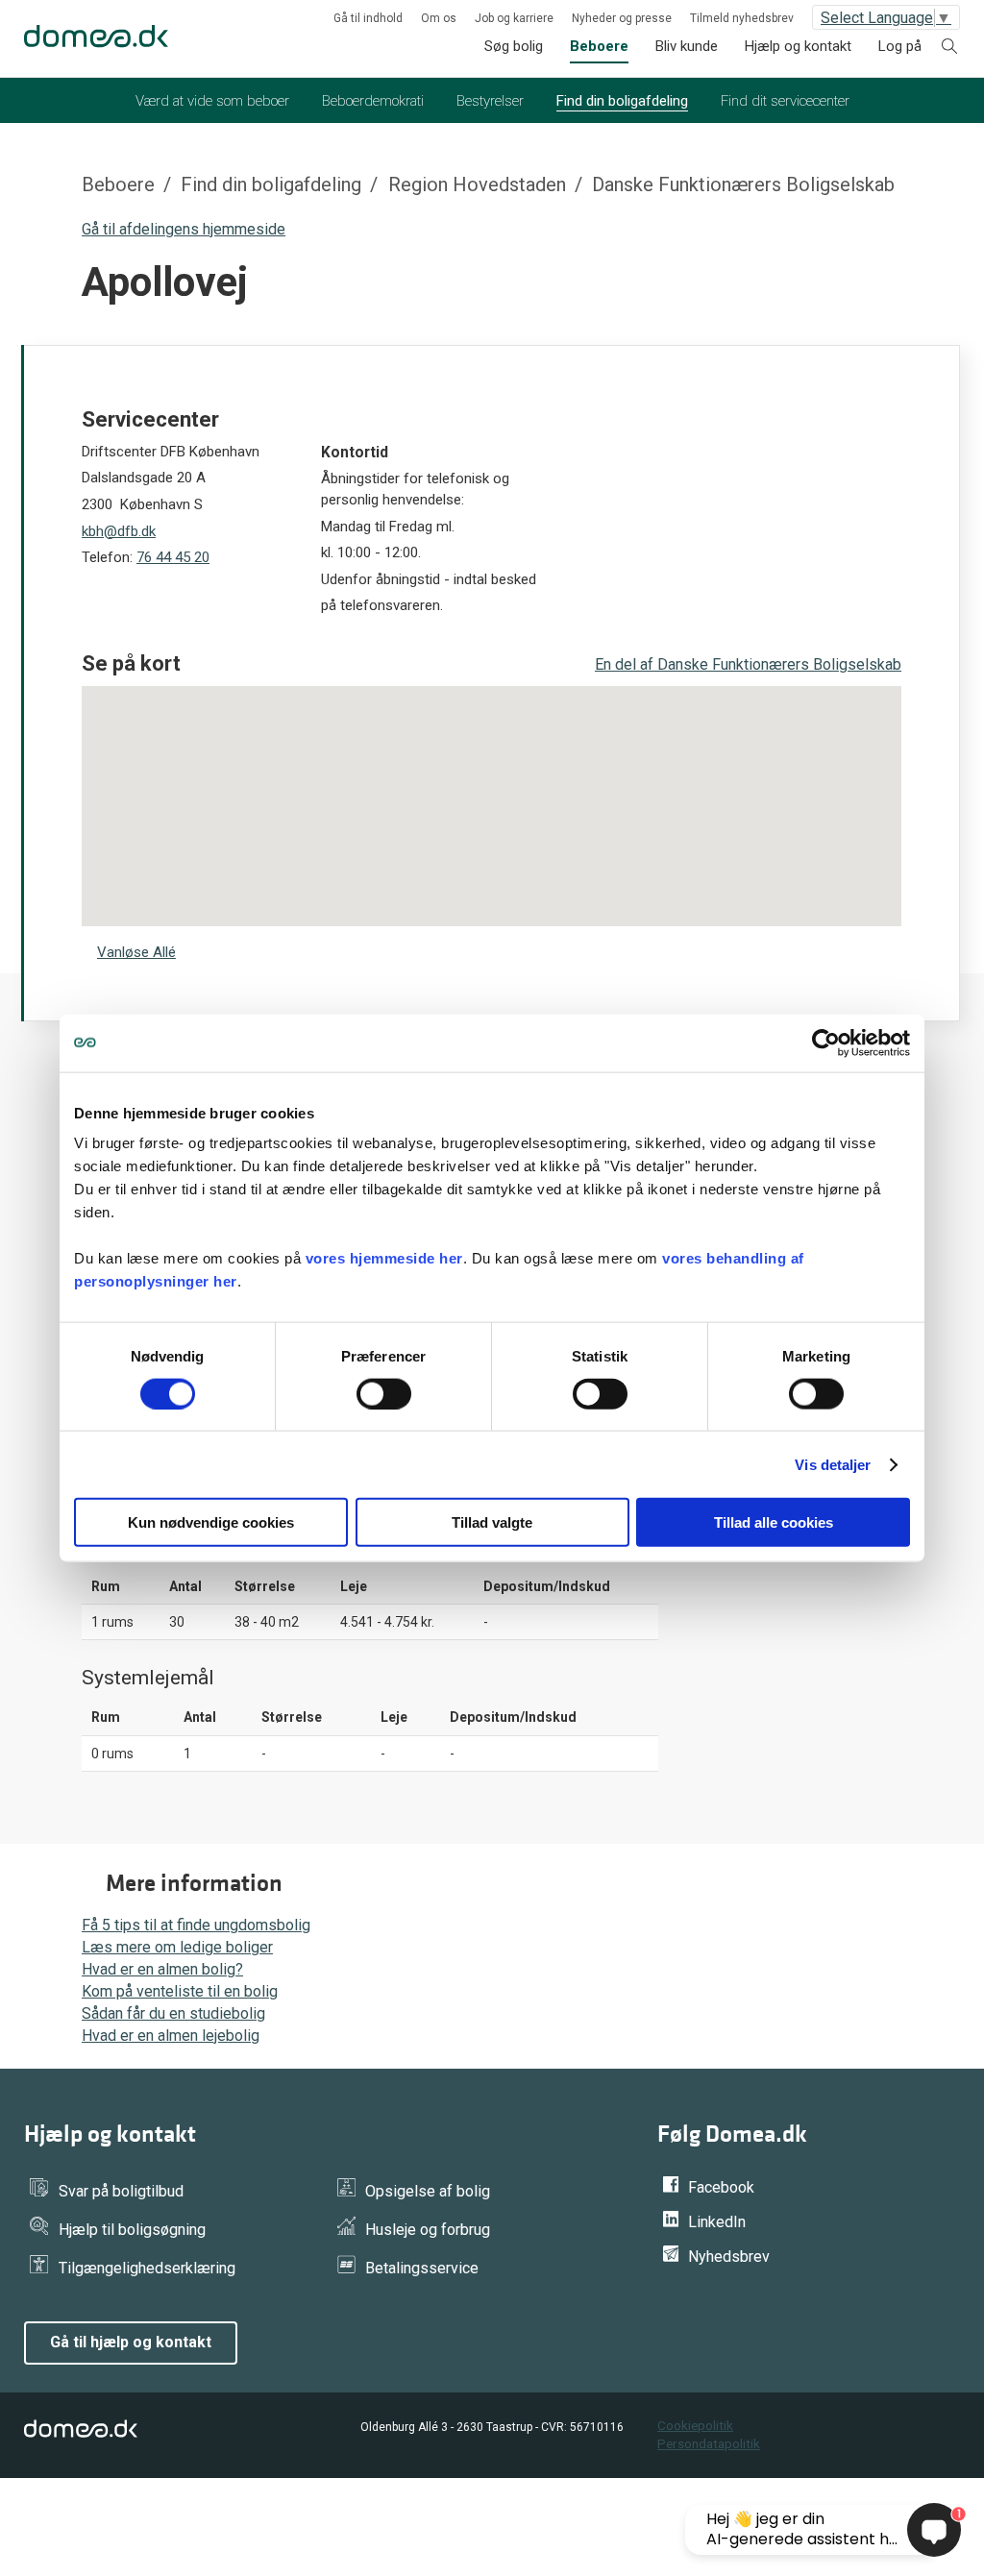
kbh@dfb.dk (119, 531)
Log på (900, 46)
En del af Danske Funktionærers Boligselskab (748, 664)
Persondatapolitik (709, 2443)
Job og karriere (514, 18)
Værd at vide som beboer (212, 101)
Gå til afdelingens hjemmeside (184, 229)
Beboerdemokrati (373, 101)
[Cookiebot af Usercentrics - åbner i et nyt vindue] (826, 1043)
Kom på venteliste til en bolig (180, 1991)
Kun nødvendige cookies (211, 1522)
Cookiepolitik (695, 2425)
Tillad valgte (492, 1522)
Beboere (599, 46)
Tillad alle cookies (774, 1522)
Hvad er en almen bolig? (162, 1969)
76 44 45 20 (173, 557)
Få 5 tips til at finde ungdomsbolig (196, 1925)
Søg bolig (514, 46)
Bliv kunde (687, 46)
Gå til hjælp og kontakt (131, 2342)
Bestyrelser (490, 101)
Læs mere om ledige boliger (177, 1947)
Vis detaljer (833, 1464)
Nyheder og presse (622, 18)
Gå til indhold (368, 18)
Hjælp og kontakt (798, 46)
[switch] (384, 1393)
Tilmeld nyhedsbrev (742, 18)
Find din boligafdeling (622, 101)
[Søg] (949, 49)
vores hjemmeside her (384, 1258)
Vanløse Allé (136, 952)
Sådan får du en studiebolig (173, 2013)
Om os (439, 18)
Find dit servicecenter (785, 101)
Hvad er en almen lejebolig (171, 2036)
